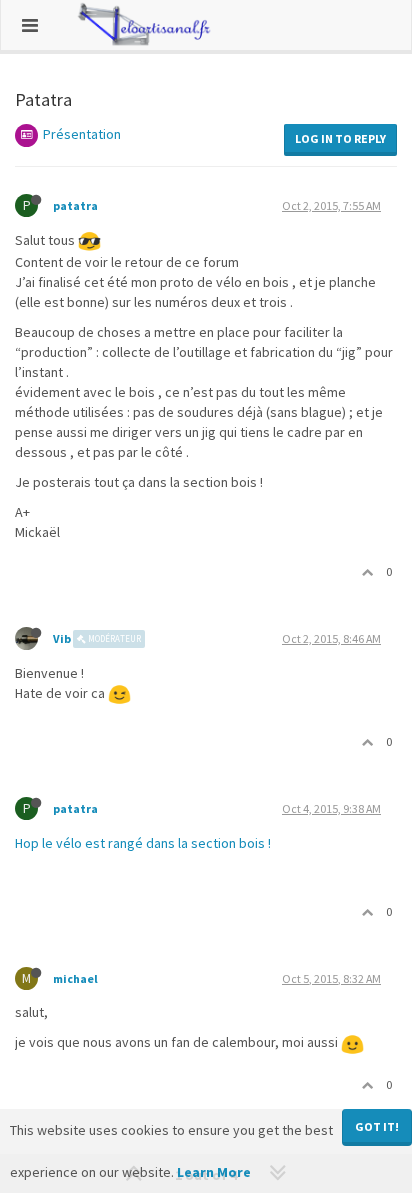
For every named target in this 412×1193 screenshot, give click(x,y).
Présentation (82, 134)
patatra (75, 205)
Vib (62, 638)
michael (75, 978)
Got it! (377, 1126)
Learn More (214, 1172)
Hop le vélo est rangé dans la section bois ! (143, 843)
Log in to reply (340, 138)
